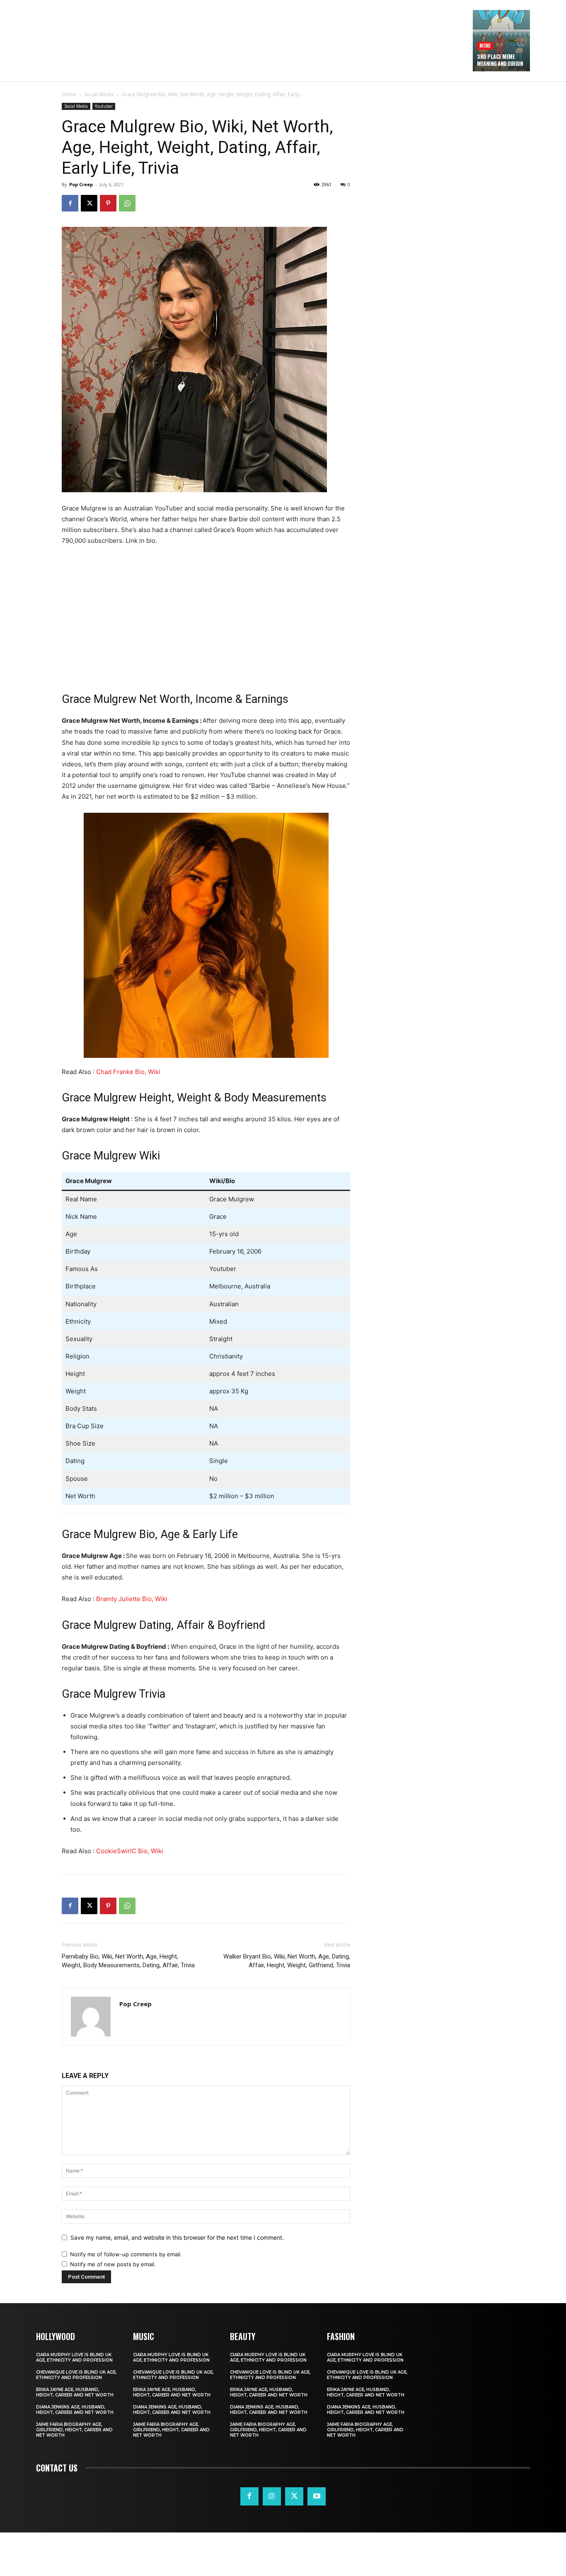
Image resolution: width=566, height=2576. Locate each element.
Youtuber (104, 106)
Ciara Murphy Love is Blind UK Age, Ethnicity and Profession (74, 2357)
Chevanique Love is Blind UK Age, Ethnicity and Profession (76, 2375)
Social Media (99, 94)
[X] (89, 203)
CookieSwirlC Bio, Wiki (130, 1851)
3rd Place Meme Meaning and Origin (500, 60)
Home (69, 94)
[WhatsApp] (127, 203)
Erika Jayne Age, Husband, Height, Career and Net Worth (75, 2392)
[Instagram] (272, 2496)
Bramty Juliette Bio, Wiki (132, 1599)
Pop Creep (81, 184)
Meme (485, 45)
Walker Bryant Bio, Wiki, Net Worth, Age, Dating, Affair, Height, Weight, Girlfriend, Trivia (287, 1961)
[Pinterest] (108, 203)
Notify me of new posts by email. (113, 2264)
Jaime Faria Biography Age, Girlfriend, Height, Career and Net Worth (74, 2430)
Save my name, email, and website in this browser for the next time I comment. (177, 2237)
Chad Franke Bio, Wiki (128, 1072)
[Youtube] (317, 2496)
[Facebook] (70, 203)
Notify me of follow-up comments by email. (126, 2254)
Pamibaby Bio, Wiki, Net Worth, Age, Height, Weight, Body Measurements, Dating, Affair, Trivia (128, 1961)
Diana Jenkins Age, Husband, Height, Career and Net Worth (75, 2410)
